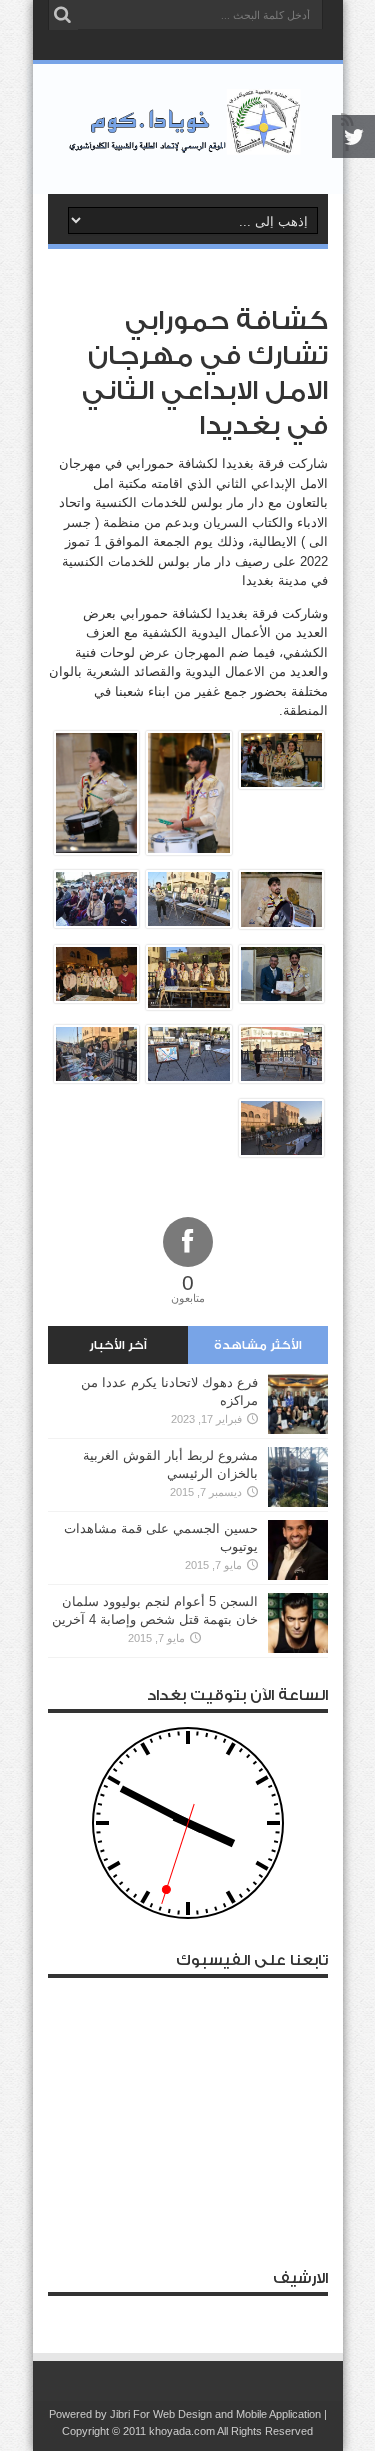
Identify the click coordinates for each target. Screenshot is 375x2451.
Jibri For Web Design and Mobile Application (215, 2414)
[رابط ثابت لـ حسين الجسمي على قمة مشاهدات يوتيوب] (298, 1575)
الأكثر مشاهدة (258, 1345)
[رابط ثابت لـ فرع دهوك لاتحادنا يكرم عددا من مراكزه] (298, 1429)
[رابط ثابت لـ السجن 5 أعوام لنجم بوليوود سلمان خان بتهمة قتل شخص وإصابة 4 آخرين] (298, 1648)
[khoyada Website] (187, 144)
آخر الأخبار (118, 1345)
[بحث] (63, 15)
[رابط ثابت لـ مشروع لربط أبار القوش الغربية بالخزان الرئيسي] (298, 1502)
